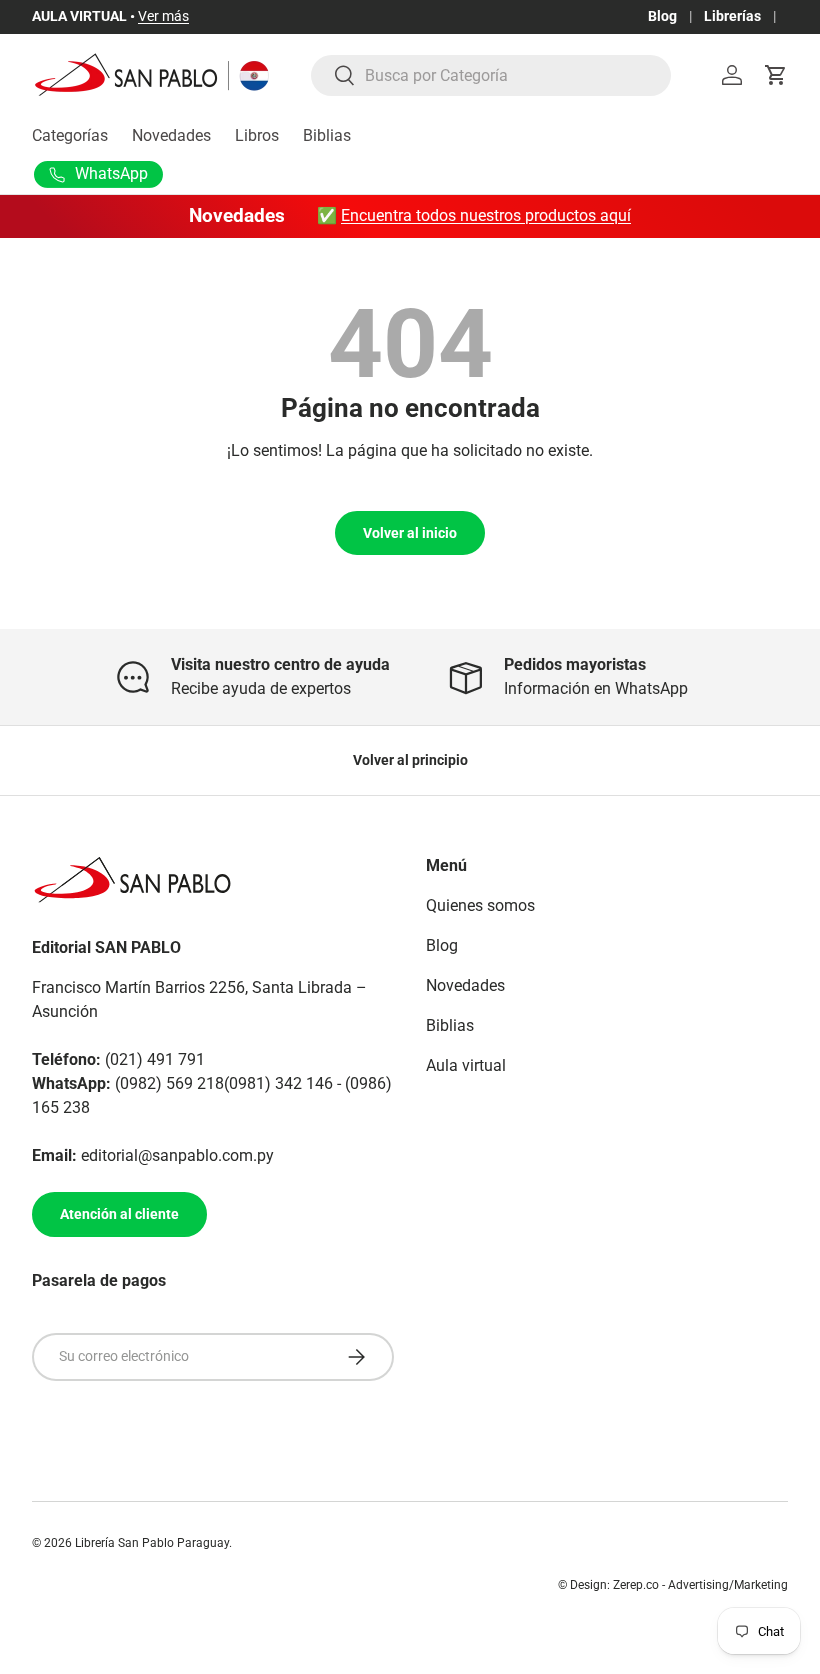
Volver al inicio (410, 533)
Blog (662, 16)
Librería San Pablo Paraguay (152, 1543)
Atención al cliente (119, 1214)
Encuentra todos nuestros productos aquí (486, 215)
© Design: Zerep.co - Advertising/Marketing (673, 1585)
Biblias (327, 135)
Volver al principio (410, 760)
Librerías (732, 16)
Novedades (171, 135)
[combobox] (491, 75)
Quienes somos (480, 905)
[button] (776, 75)
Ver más (163, 16)
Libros (257, 135)
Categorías (70, 135)
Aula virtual (466, 1065)
